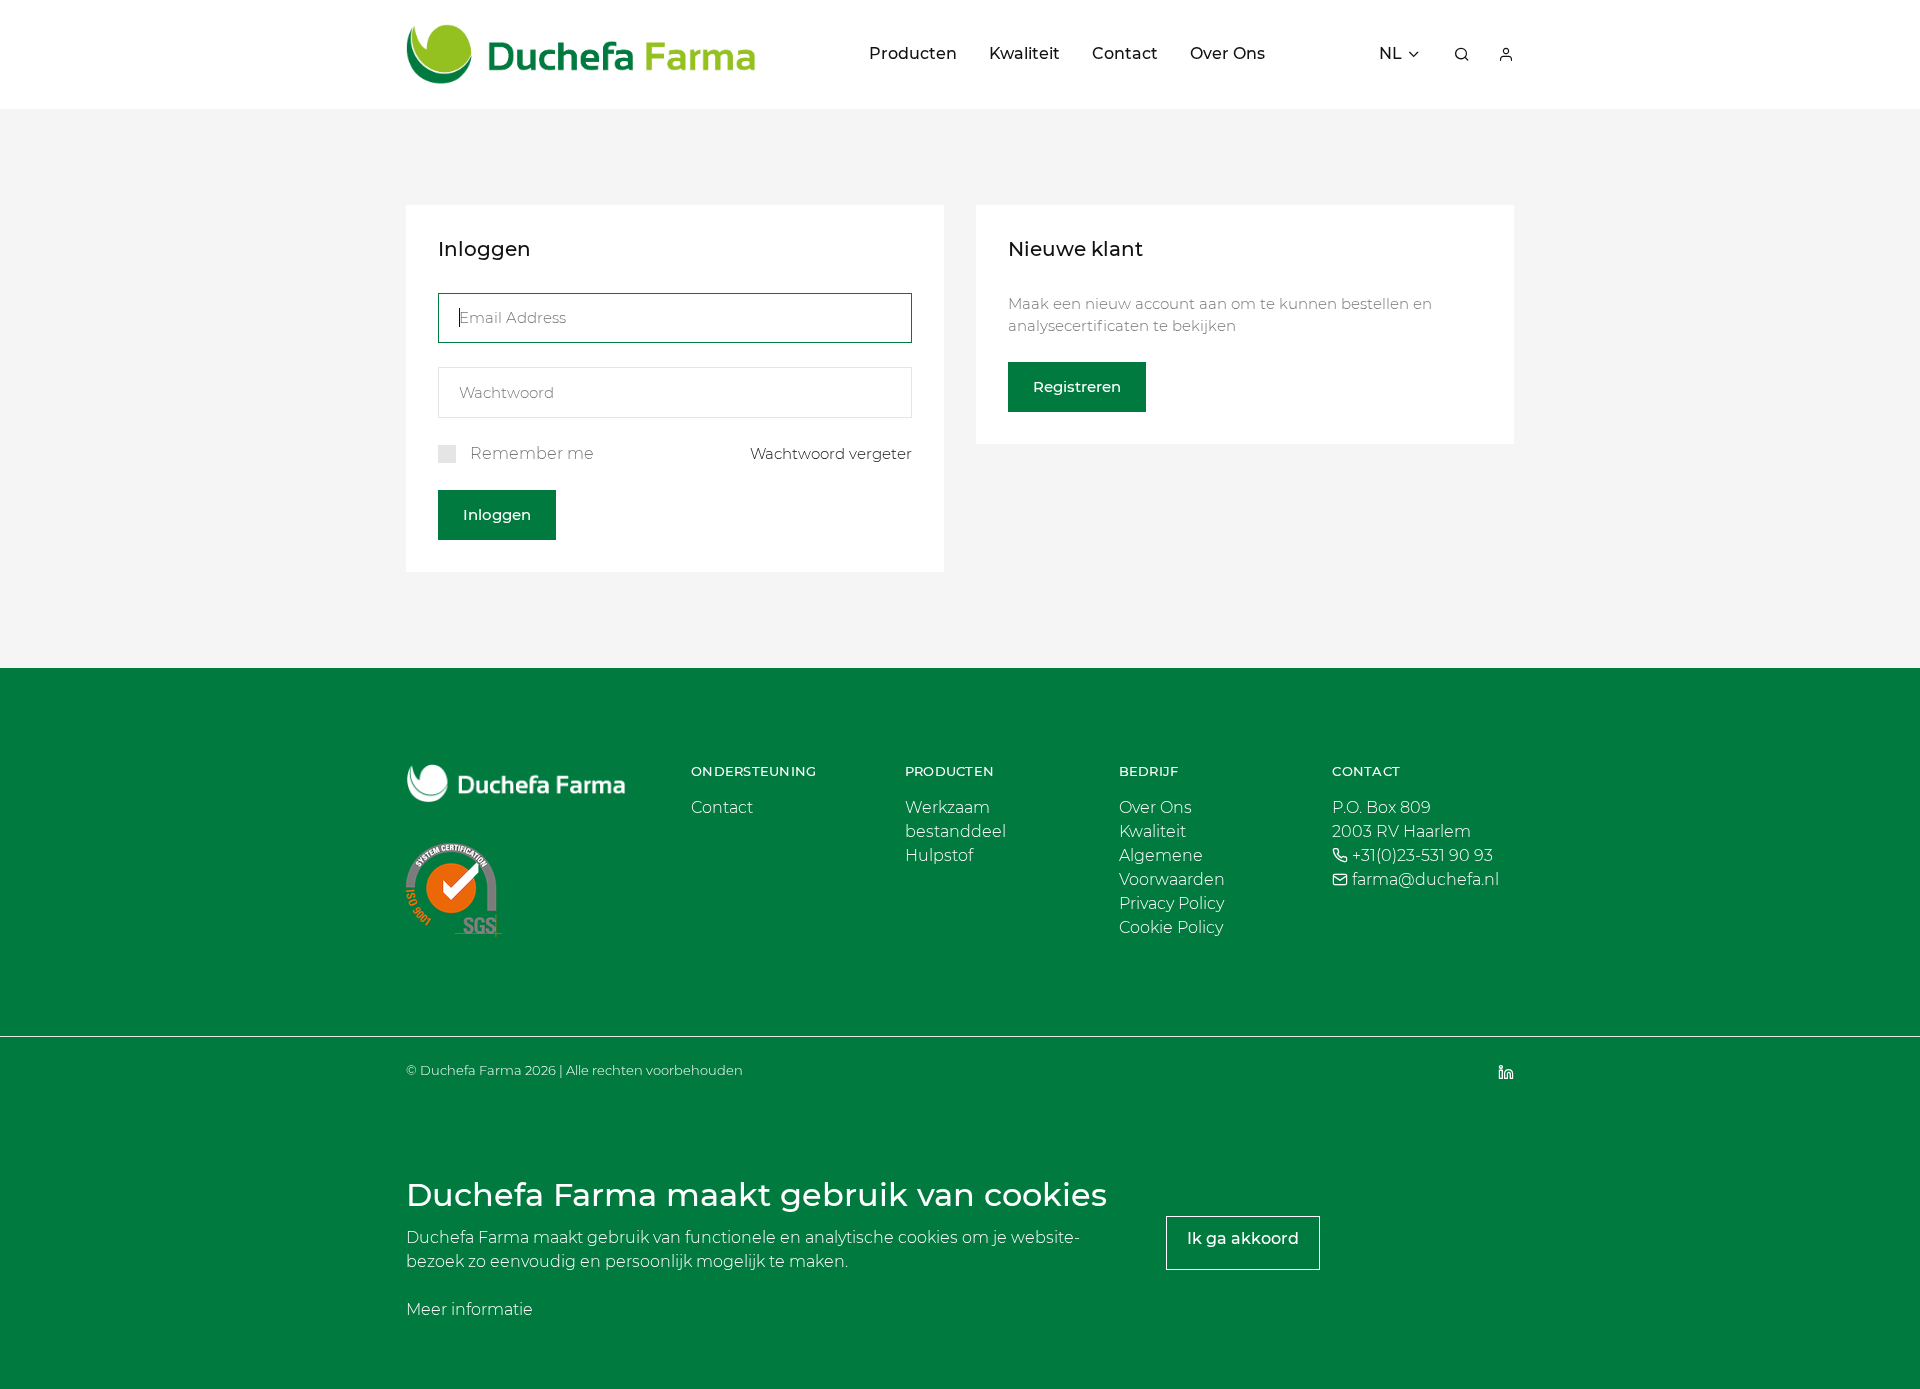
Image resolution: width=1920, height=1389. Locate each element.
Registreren (1077, 386)
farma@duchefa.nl (1425, 879)
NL (1390, 53)
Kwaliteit (1024, 53)
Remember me (532, 453)
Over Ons (1227, 53)
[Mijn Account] (1506, 54)
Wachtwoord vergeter (831, 453)
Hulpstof (939, 855)
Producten (913, 53)
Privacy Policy (1171, 903)
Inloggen (497, 514)
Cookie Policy (1171, 927)
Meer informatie (469, 1309)
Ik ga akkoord (1243, 1238)
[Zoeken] (1462, 54)
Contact (1125, 53)
